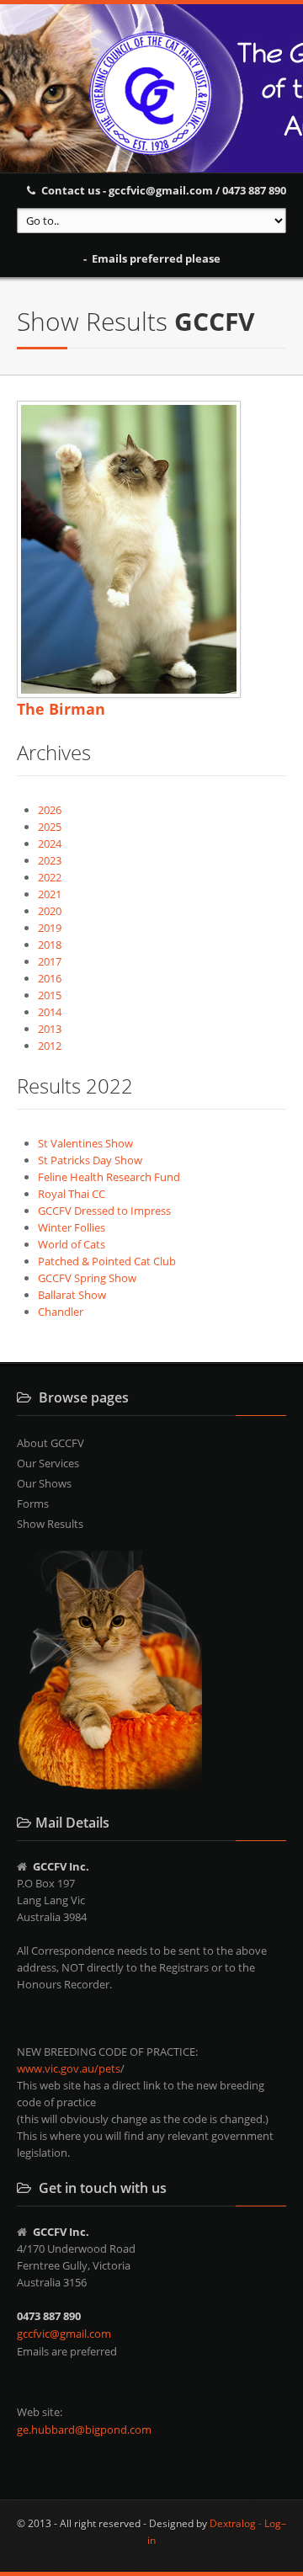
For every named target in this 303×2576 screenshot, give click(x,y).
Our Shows (44, 1483)
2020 (50, 911)
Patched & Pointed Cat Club (107, 1261)
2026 (50, 810)
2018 (50, 945)
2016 (50, 978)
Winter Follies (72, 1227)
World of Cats (72, 1244)
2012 (50, 1046)
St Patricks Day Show (90, 1160)
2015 (50, 995)
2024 (50, 844)
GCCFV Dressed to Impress (104, 1211)
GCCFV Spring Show (87, 1278)
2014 (50, 1012)
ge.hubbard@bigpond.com (84, 2430)
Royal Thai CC (72, 1194)
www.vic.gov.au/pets (69, 2068)
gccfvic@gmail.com (64, 2334)
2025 (50, 827)
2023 (50, 860)
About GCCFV (50, 1443)
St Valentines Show (85, 1143)
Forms (33, 1504)
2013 (50, 1029)
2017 (50, 961)
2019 (50, 928)
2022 (50, 877)
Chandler (61, 1312)
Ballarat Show (72, 1295)
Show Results (50, 1524)
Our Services (48, 1463)
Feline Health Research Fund (109, 1177)
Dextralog (233, 2523)
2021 (50, 894)
